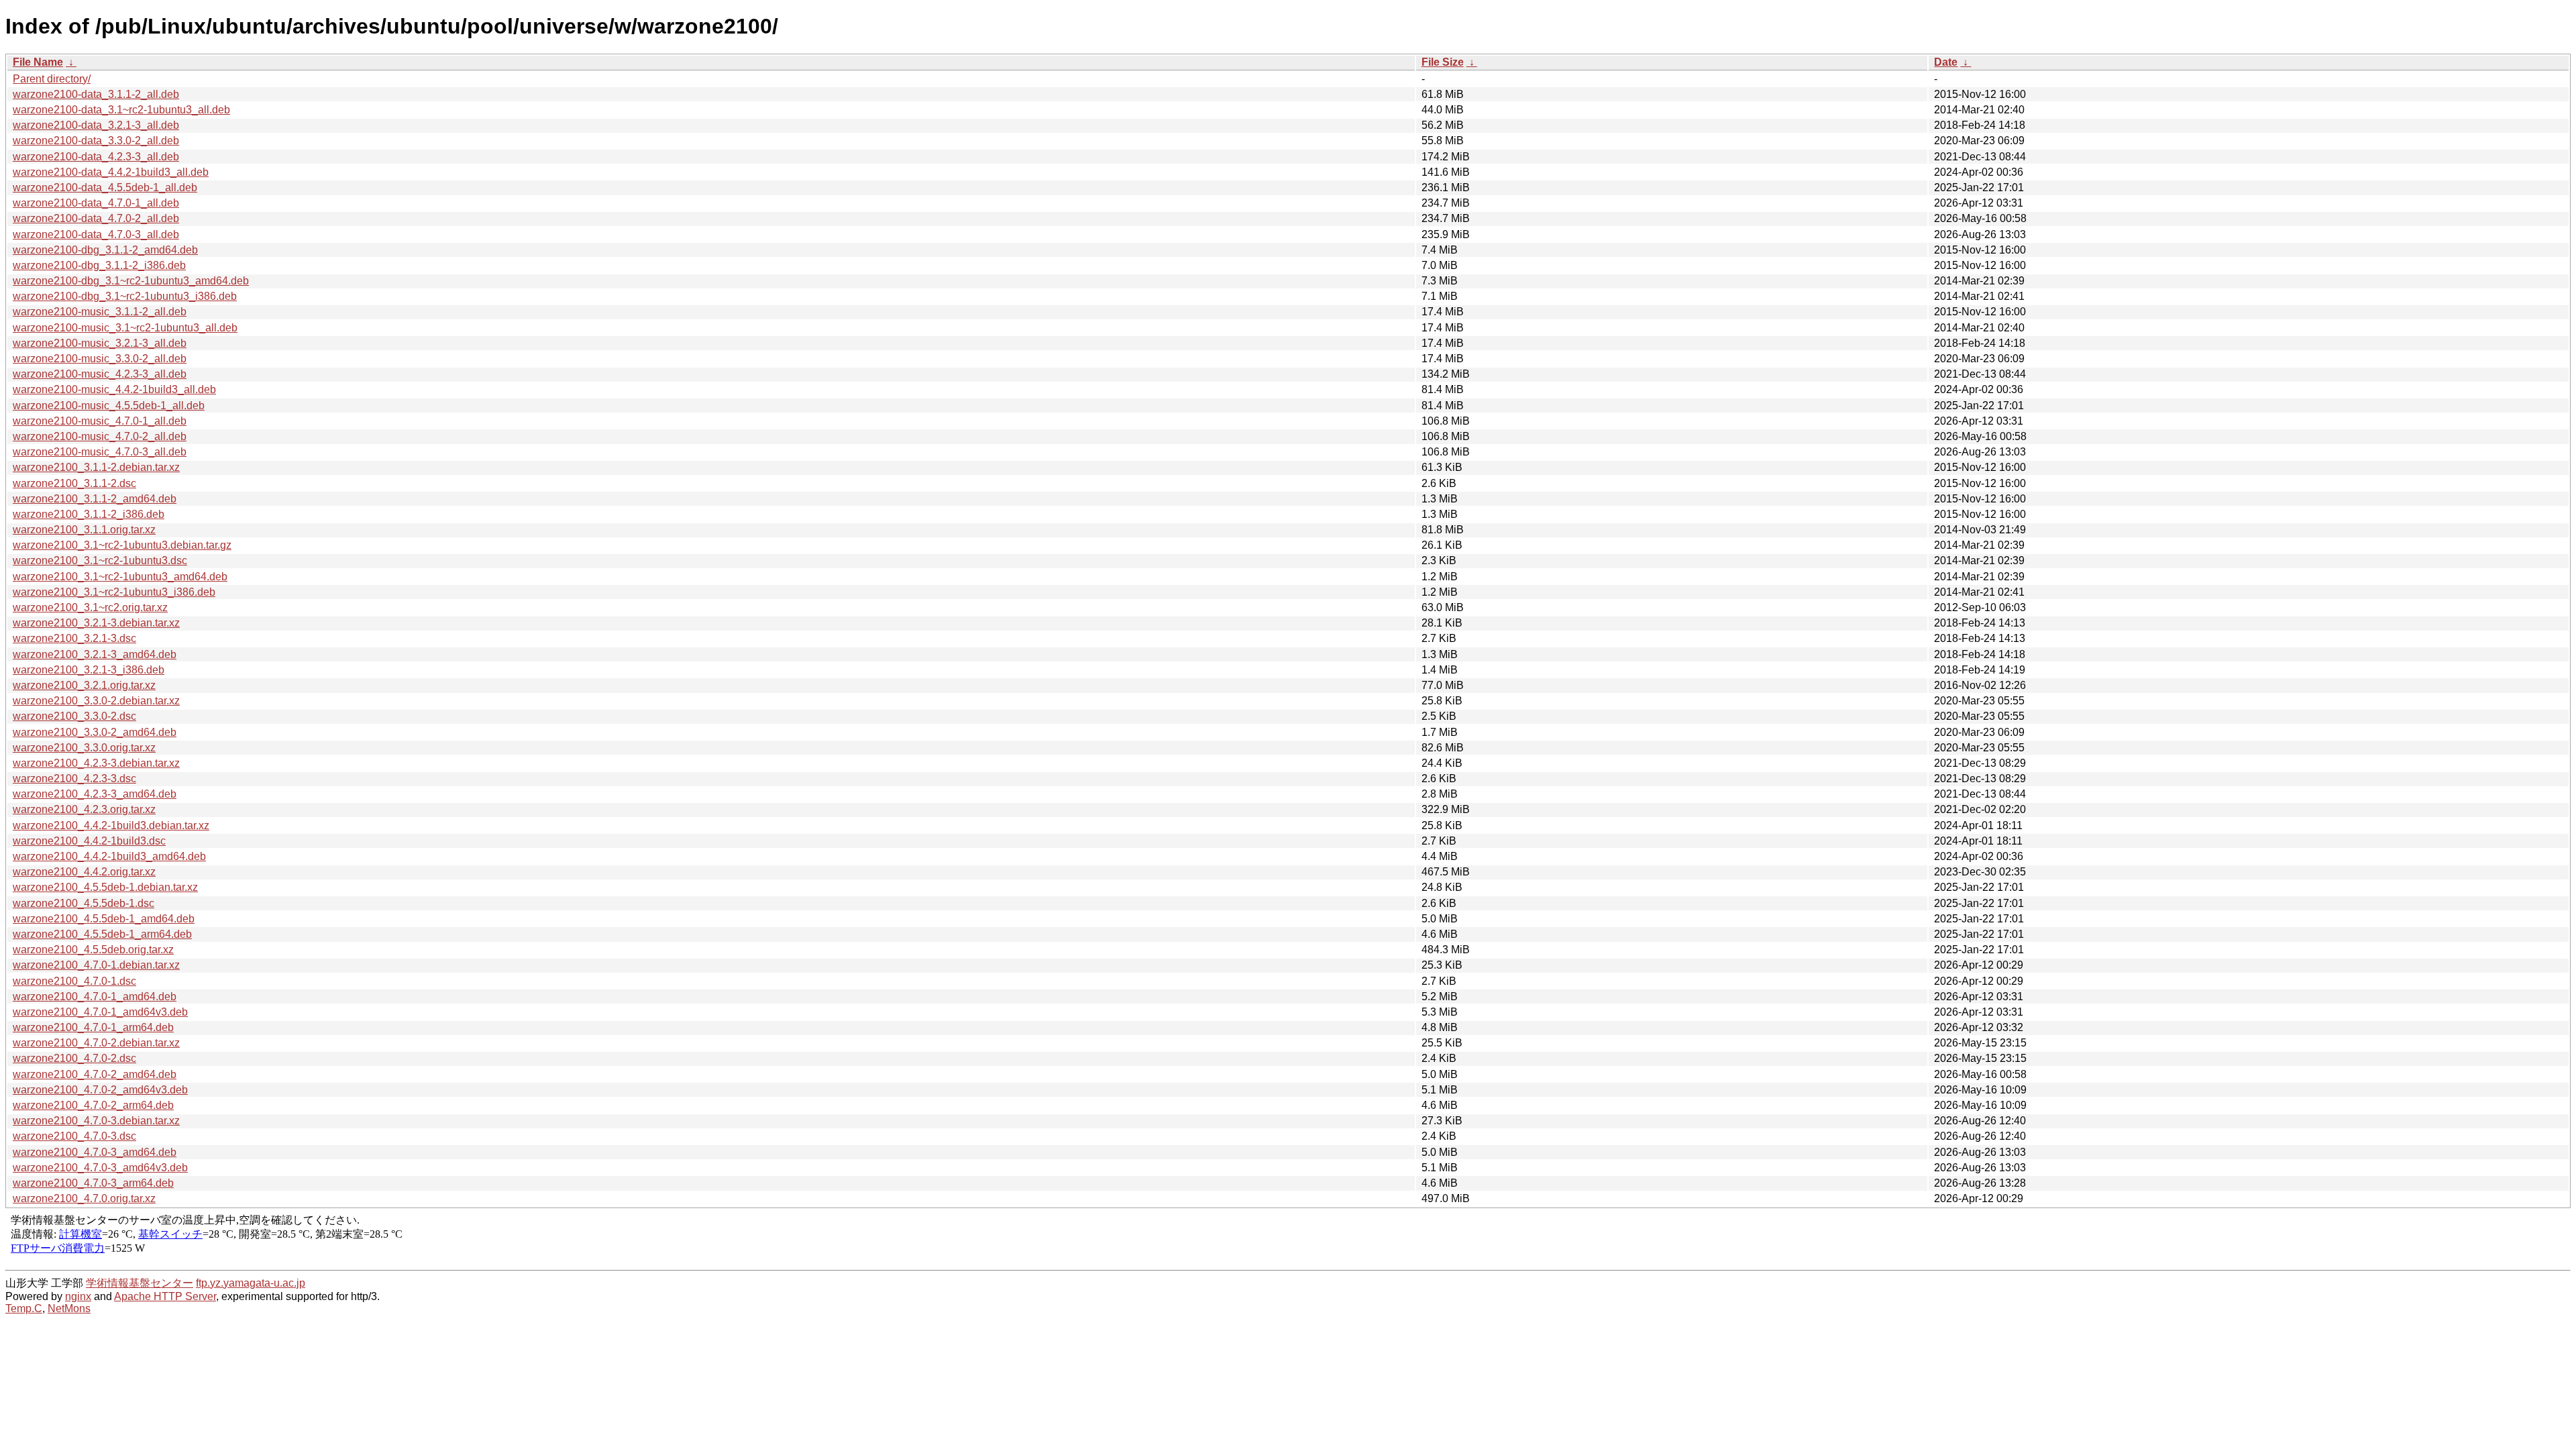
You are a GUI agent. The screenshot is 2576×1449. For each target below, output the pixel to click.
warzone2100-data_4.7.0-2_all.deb (96, 218)
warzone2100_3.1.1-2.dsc (74, 483)
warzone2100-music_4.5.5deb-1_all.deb (109, 406)
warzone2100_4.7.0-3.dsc (74, 1136)
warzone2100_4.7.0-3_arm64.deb (93, 1183)
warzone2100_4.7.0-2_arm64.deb (93, 1105)
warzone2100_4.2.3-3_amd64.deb (95, 794)
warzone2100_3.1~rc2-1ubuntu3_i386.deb (114, 592)
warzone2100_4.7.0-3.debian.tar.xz (96, 1121)
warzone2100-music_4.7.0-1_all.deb (100, 421)
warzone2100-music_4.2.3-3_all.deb (100, 374)
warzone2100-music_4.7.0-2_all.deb (100, 436)
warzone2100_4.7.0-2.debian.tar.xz (96, 1043)
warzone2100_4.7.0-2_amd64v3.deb (100, 1090)
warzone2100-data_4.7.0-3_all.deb (96, 234)
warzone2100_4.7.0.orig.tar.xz (84, 1198)
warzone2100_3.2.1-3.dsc (74, 638)
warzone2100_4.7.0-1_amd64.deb (95, 997)
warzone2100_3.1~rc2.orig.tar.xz (90, 607)
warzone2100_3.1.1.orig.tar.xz (84, 530)
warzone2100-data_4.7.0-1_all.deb (96, 203)
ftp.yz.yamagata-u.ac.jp (251, 1283)
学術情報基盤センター (140, 1283)
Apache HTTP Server (165, 1296)
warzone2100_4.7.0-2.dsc (74, 1058)
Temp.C (24, 1308)
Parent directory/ (52, 79)
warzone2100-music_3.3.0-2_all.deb (100, 359)
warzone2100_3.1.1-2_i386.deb (89, 514)
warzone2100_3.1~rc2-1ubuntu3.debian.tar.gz (122, 545)
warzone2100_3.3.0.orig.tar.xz (84, 748)
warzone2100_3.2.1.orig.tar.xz (84, 685)
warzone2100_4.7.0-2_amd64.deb (95, 1074)
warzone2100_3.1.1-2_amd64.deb (95, 499)
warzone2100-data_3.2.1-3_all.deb (96, 125)
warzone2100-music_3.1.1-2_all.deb (100, 312)
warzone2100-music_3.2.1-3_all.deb (100, 343)
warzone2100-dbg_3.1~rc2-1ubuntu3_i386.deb (125, 296)
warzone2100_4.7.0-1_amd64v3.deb (100, 1012)
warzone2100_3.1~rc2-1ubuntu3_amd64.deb (120, 577)
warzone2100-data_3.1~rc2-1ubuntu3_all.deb (121, 110)
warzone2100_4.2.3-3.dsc (74, 779)
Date (1946, 62)
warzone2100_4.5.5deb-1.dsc (84, 903)
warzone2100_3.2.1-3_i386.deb (89, 670)
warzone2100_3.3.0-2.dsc (74, 716)
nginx (78, 1296)
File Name (38, 62)
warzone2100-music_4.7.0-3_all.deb (100, 452)
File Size (1443, 62)
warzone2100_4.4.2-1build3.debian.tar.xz (111, 825)
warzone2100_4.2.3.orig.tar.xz (84, 809)
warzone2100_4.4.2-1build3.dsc (89, 841)
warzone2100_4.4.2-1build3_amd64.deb (109, 856)
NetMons (69, 1308)
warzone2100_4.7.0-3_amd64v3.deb (100, 1168)
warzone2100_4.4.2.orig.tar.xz (84, 872)
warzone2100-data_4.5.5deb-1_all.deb (105, 187)
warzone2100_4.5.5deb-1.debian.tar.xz (105, 887)
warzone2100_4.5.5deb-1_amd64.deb (104, 919)
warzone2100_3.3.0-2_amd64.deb (95, 732)
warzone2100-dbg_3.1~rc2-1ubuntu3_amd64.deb (131, 281)
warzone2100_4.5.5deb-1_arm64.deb (102, 934)
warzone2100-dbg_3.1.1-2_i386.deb (99, 265)
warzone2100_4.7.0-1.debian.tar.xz (96, 965)
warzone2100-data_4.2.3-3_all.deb (96, 157)
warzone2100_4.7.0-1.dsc (74, 981)
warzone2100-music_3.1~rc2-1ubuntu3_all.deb (125, 328)
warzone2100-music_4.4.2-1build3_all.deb (114, 389)
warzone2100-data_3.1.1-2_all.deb (96, 94)
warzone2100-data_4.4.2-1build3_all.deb (111, 172)
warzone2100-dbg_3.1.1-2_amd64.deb (105, 250)
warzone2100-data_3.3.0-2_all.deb (96, 141)
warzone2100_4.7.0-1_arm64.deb (93, 1027)
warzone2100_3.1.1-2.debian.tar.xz (96, 467)
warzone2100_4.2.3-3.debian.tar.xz (96, 763)
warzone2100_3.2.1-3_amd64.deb (95, 654)
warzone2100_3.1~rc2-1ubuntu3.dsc (100, 560)
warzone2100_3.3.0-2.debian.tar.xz (96, 701)
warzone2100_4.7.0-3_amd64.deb (95, 1152)
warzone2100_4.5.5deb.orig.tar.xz (93, 950)
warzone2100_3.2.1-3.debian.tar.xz (96, 623)
